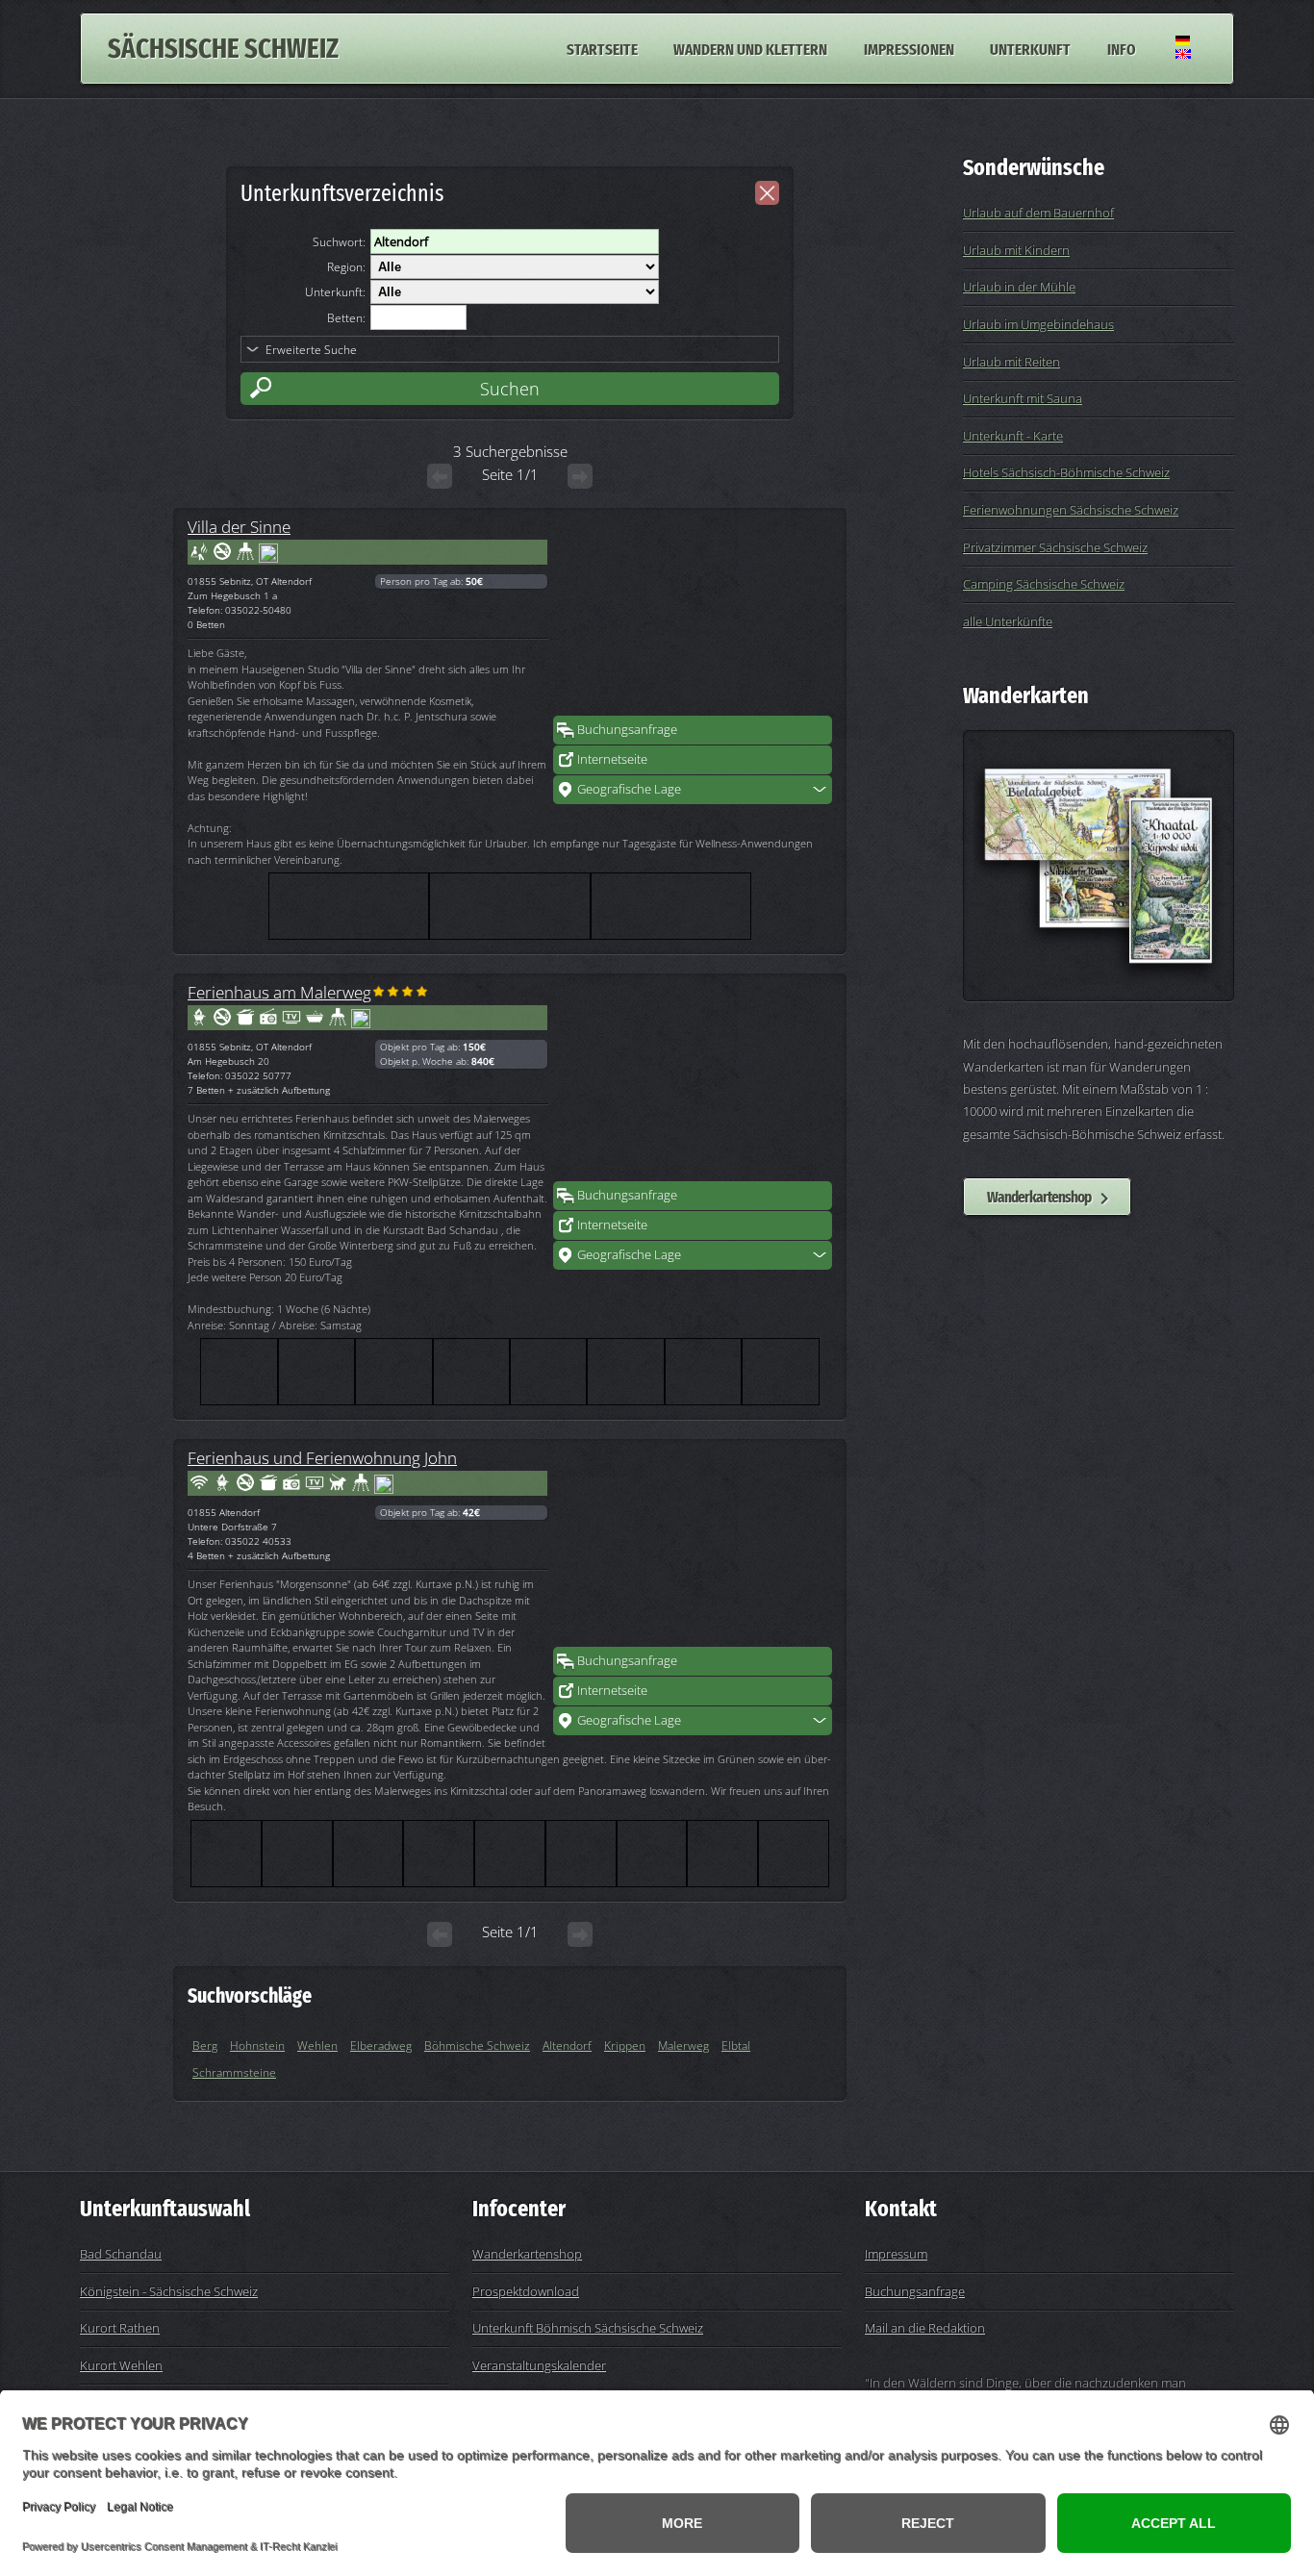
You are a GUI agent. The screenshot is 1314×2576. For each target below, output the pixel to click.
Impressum (896, 2254)
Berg (205, 2046)
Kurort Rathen (120, 2328)
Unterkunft (1030, 48)
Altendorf (567, 2046)
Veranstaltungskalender (539, 2365)
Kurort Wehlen (121, 2365)
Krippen (625, 2046)
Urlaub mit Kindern (1016, 250)
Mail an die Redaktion (925, 2328)
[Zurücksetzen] (767, 193)
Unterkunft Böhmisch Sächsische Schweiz (588, 2328)
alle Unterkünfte (1008, 621)
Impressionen (909, 48)
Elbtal (736, 2046)
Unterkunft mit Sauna (1023, 398)
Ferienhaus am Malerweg (279, 992)
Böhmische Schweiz (477, 2046)
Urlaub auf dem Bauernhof (1038, 213)
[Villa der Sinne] (693, 619)
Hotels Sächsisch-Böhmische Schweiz (1066, 472)
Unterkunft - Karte (1013, 436)
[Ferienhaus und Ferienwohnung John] (693, 1550)
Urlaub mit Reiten (1011, 362)
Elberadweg (381, 2046)
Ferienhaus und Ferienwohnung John (322, 1457)
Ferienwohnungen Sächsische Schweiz (1071, 510)
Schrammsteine (234, 2072)
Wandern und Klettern (750, 48)
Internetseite (612, 759)
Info (1122, 48)
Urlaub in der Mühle (1019, 287)
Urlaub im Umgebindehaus (1038, 324)
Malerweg (683, 2046)
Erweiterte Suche (311, 350)
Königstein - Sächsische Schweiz (169, 2291)
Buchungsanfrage (627, 729)
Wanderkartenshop (1039, 1197)
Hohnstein (257, 2046)
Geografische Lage (629, 789)
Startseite (602, 48)
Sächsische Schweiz (223, 49)
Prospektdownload (526, 2291)
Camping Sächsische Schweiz (1044, 584)
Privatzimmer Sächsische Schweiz (1055, 547)
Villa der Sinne (239, 526)
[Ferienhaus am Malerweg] (693, 1084)
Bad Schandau (121, 2254)
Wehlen (317, 2046)
